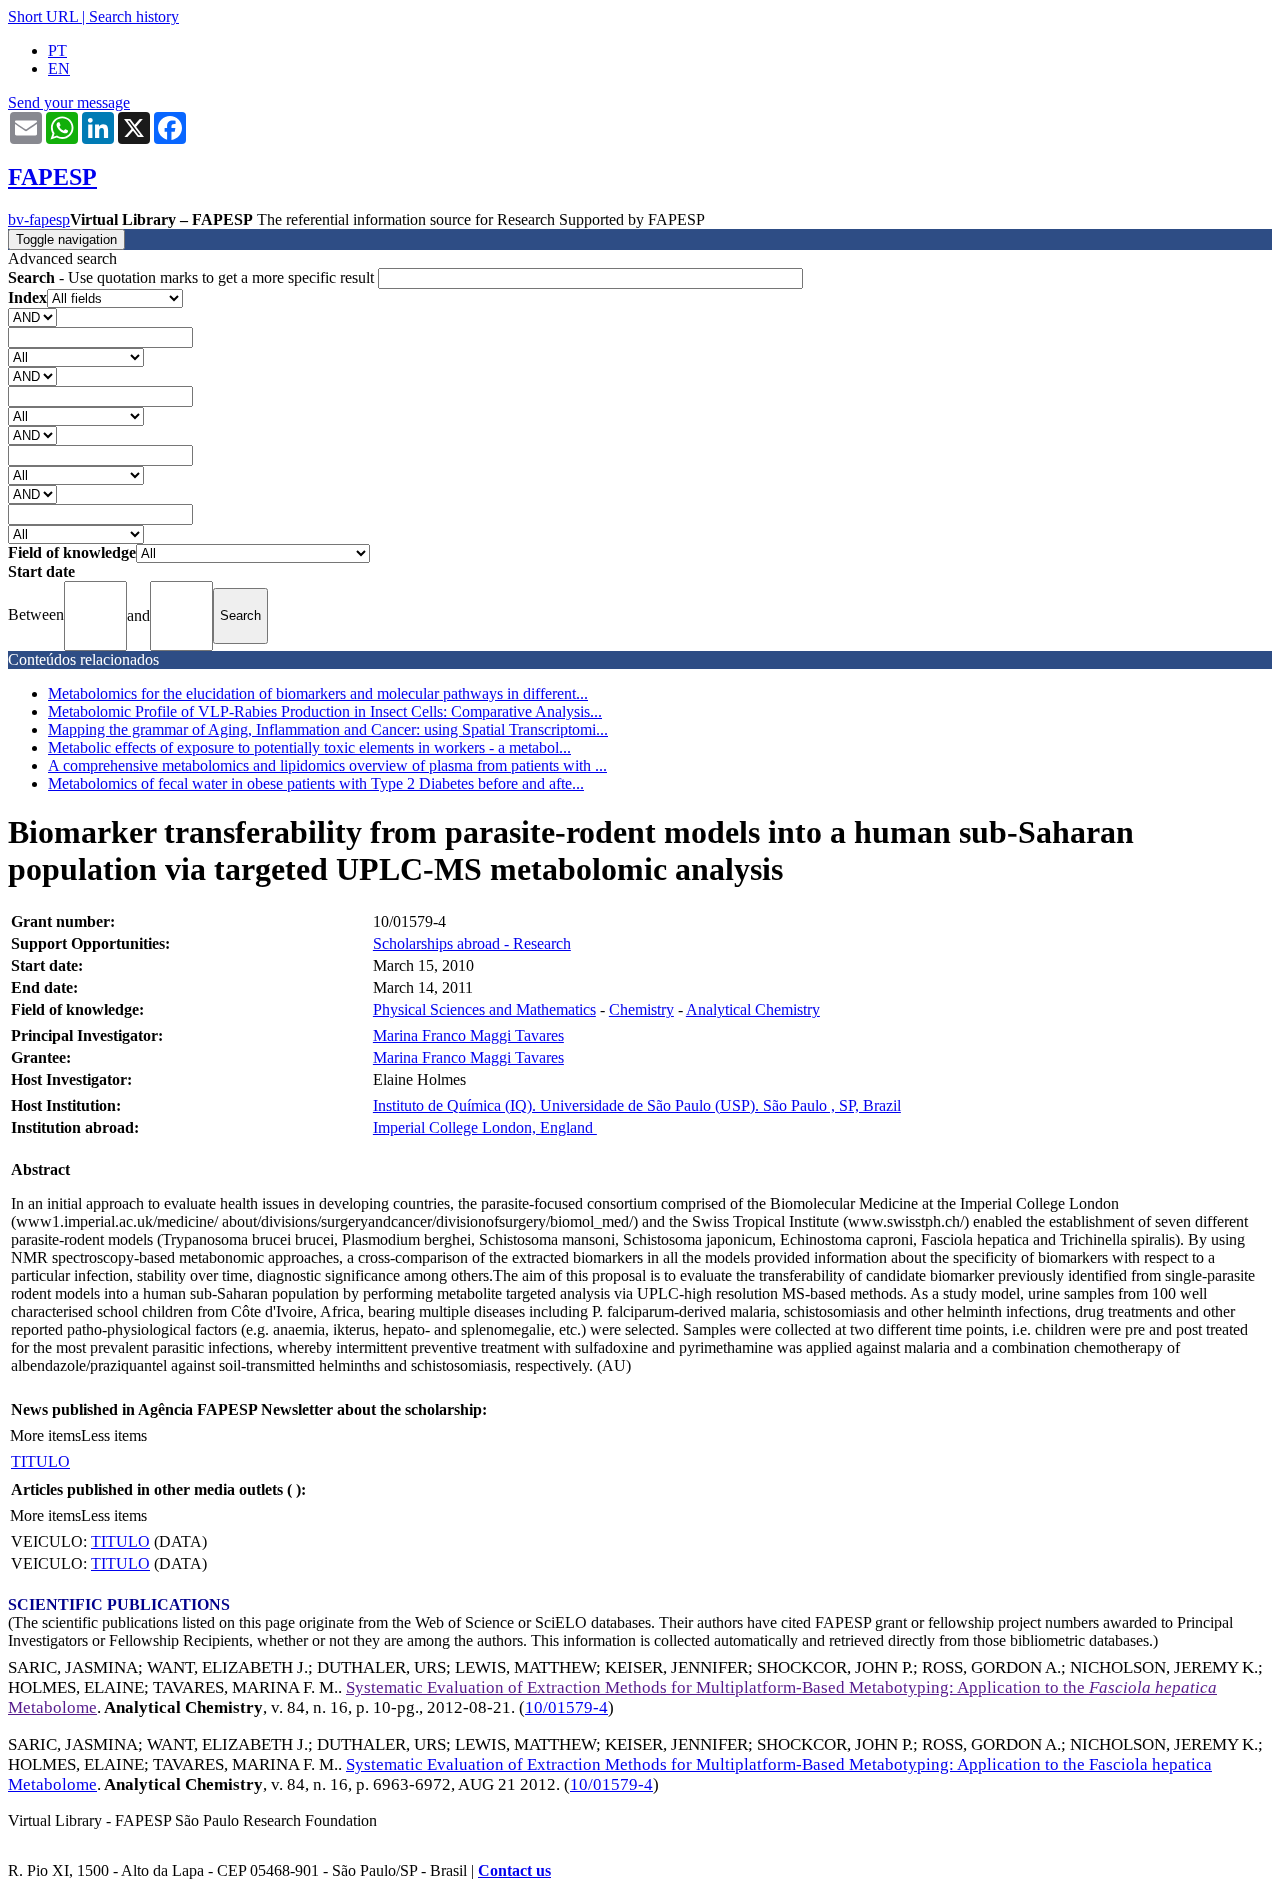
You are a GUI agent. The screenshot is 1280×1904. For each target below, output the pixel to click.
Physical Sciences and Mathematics (484, 1009)
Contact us (514, 1870)
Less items (114, 1435)
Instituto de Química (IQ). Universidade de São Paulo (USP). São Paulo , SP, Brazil (637, 1105)
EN (59, 68)
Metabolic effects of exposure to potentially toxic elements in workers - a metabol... (309, 747)
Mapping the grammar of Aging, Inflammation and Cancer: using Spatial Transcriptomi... (328, 729)
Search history (134, 16)
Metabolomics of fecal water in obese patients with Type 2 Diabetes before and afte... (316, 783)
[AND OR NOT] (32, 316)
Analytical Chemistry (753, 1009)
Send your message (69, 102)
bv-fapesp (39, 219)
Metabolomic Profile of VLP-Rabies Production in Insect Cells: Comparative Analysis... (325, 711)
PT (57, 50)
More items (45, 1435)
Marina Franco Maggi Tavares (468, 1035)
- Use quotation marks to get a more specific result (193, 277)
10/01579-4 (566, 1707)
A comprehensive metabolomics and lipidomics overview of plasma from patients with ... (327, 765)
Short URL (43, 16)
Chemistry (641, 1009)
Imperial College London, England (485, 1127)
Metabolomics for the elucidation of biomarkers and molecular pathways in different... (318, 693)
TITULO (40, 1461)
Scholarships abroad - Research (472, 943)
